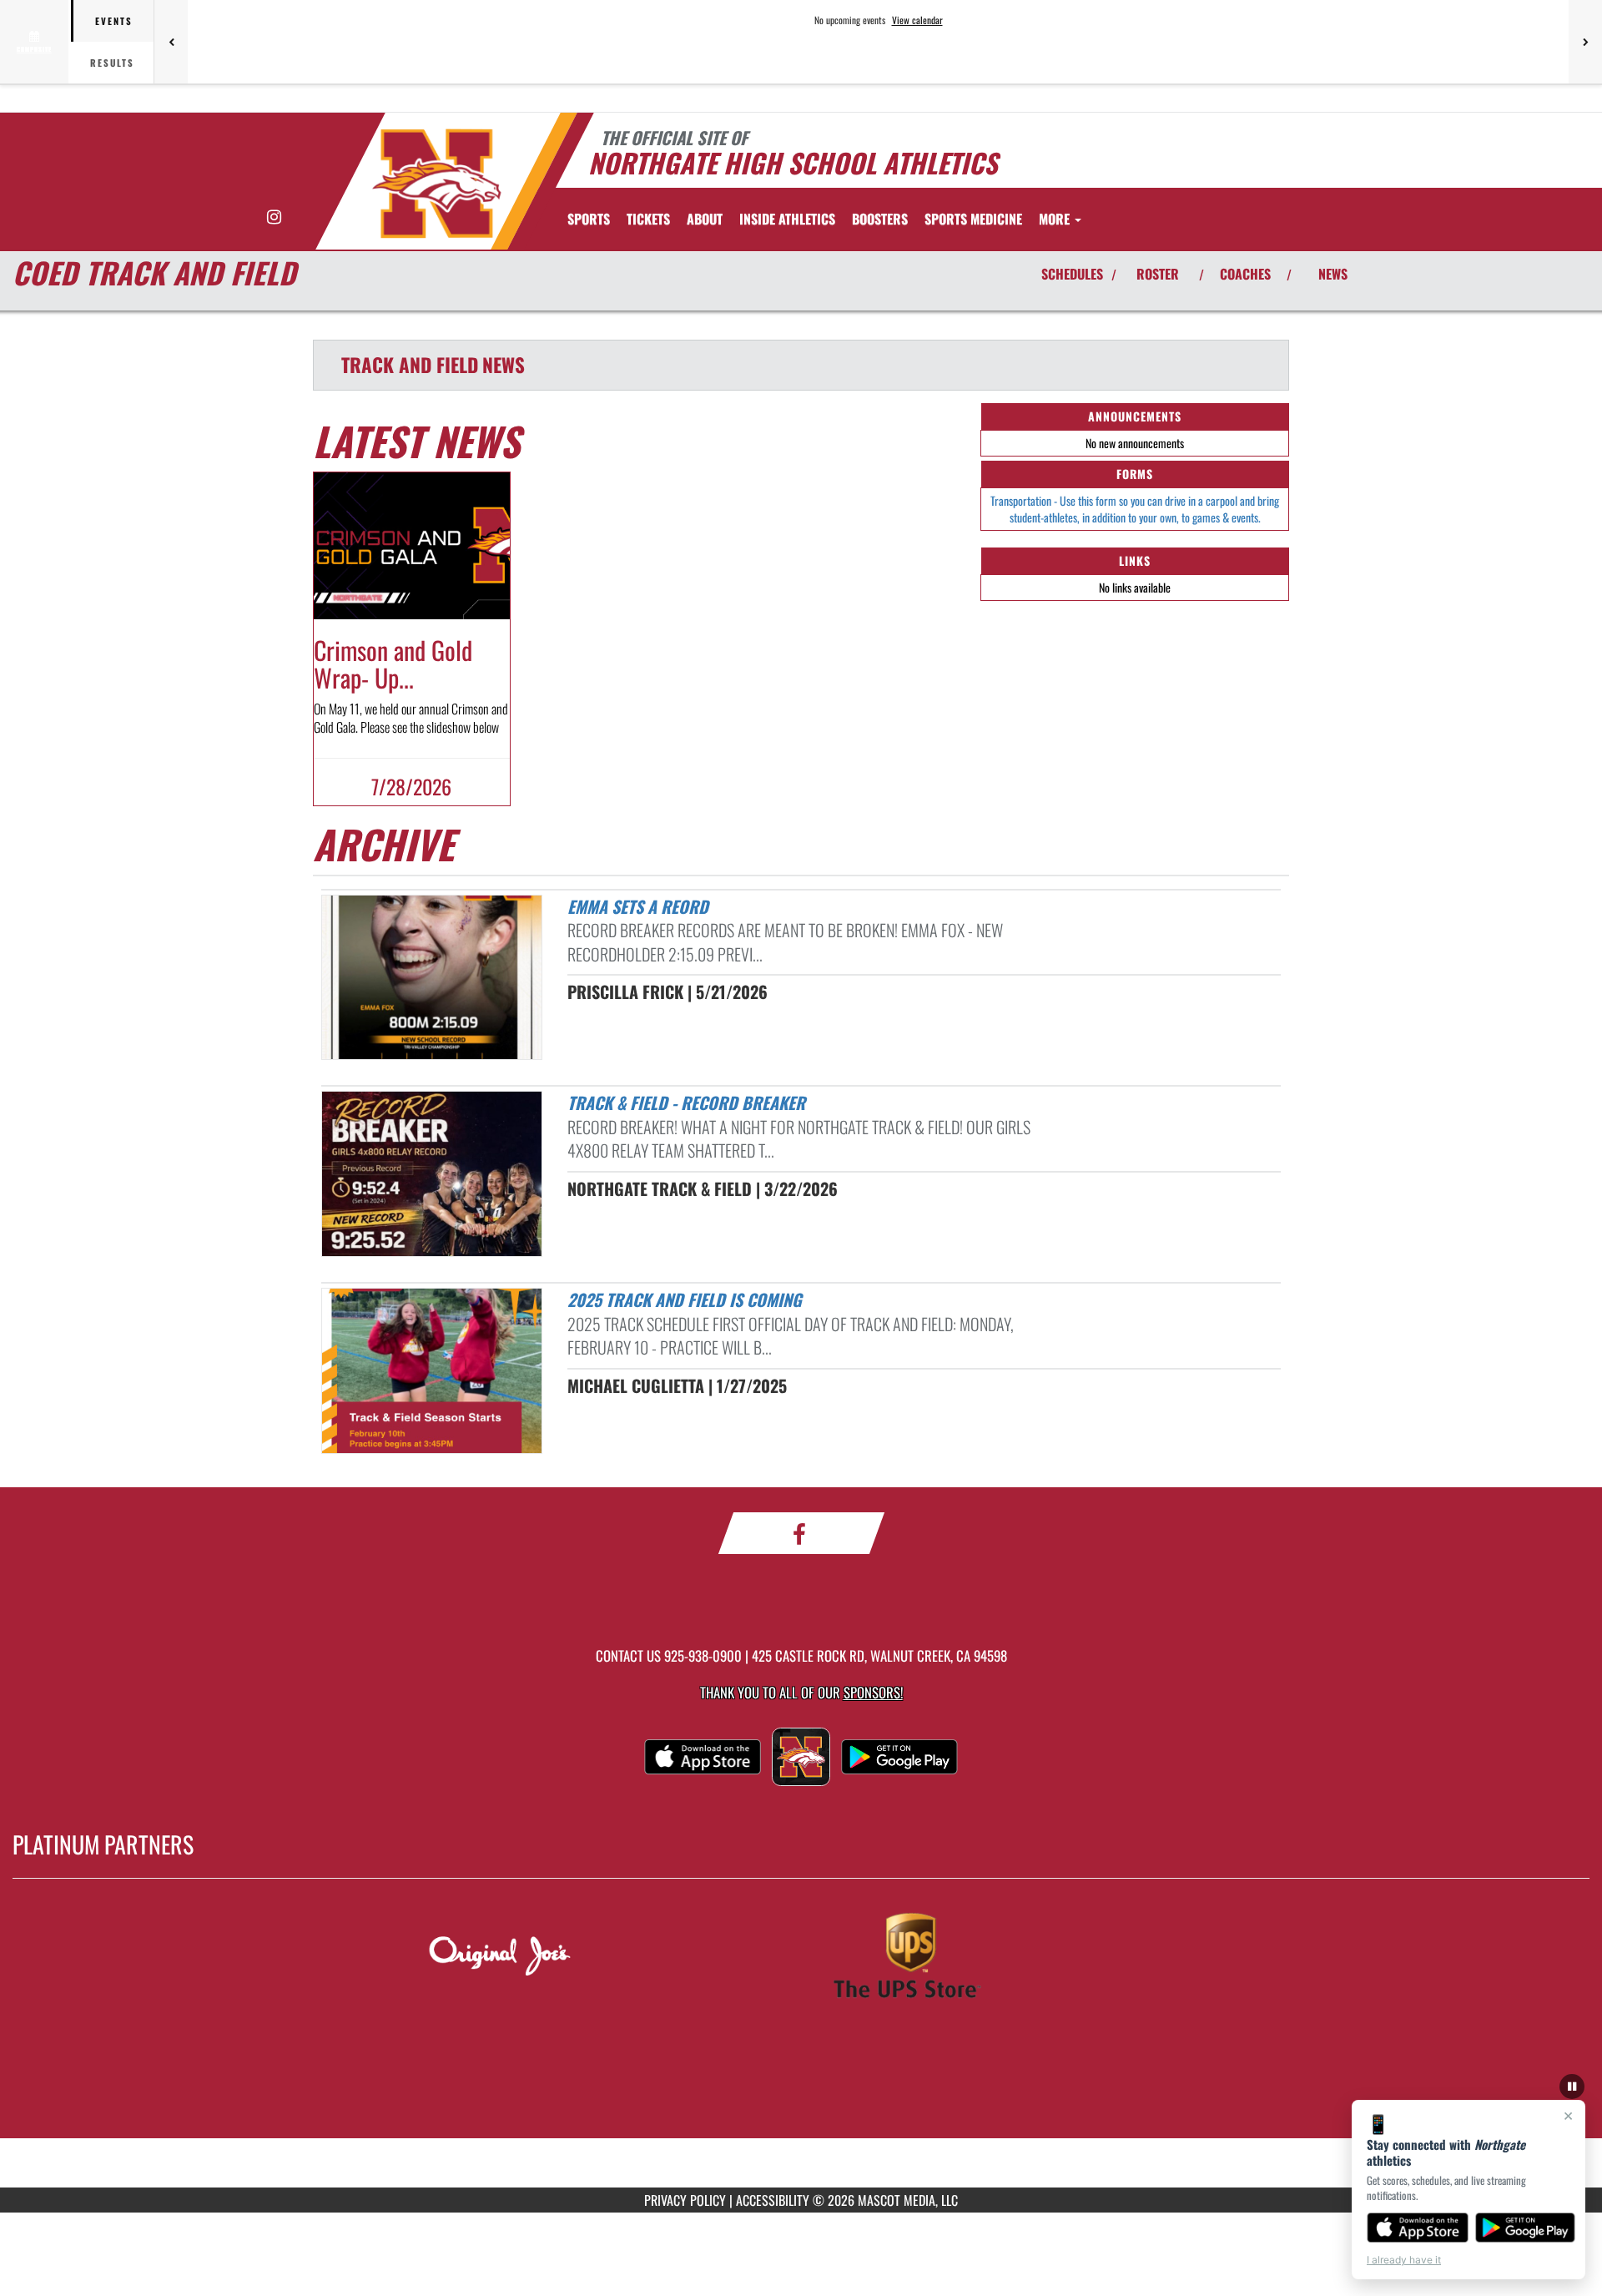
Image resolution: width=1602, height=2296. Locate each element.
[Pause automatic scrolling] (1572, 2087)
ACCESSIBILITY (773, 2200)
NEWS (1333, 274)
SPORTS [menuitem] (589, 219)
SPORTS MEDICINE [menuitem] (973, 219)
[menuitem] (648, 219)
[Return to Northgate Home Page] (437, 184)
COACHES (1245, 274)
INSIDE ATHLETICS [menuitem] (787, 219)
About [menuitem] (705, 219)
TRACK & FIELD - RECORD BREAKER (686, 1103)
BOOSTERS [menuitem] (880, 219)
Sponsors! (873, 1692)
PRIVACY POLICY (685, 2200)
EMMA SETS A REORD (638, 906)
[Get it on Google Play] (1526, 2228)
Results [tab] (112, 63)
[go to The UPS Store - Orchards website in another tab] (1004, 1958)
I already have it (1404, 2260)
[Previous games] (171, 42)
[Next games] (1585, 42)
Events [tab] (114, 21)
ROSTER (1158, 274)
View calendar (917, 20)
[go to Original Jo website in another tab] (598, 1958)
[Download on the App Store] (1418, 2228)
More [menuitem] (1056, 219)
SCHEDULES (1072, 274)
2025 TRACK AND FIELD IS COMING (685, 1299)
